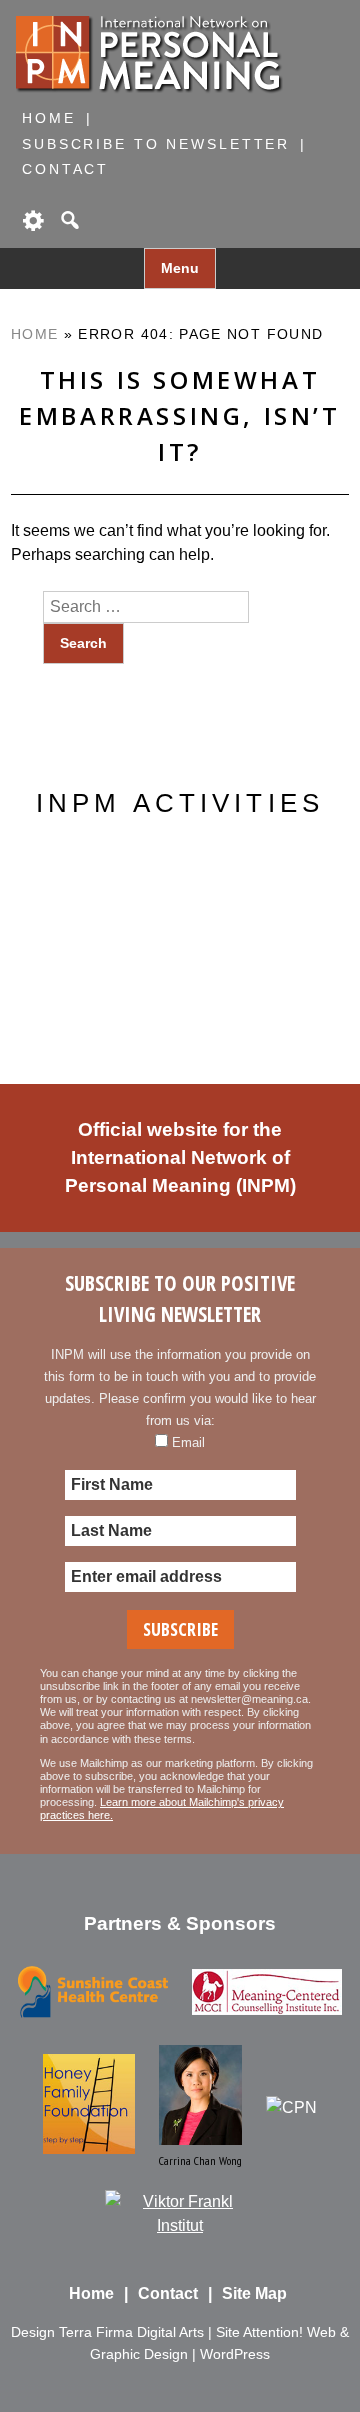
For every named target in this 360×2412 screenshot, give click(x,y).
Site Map (254, 2293)
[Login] (32, 220)
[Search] (68, 220)
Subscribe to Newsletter (156, 144)
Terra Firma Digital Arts (131, 2332)
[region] (180, 938)
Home (49, 118)
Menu (180, 268)
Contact (65, 169)
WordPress (235, 2354)
